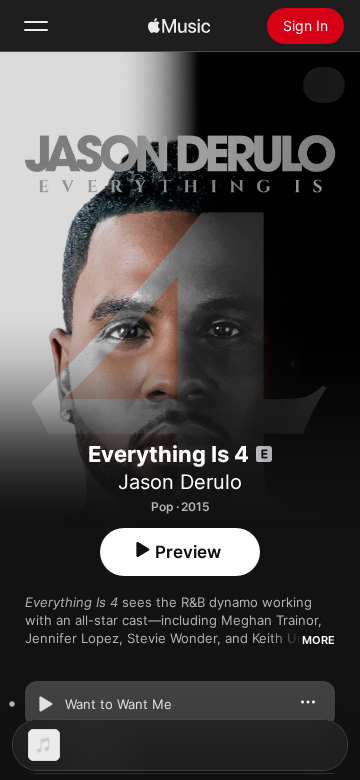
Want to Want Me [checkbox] (118, 704)
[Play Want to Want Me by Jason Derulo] (45, 704)
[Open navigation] (36, 26)
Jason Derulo (180, 482)
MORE (318, 640)
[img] (179, 26)
